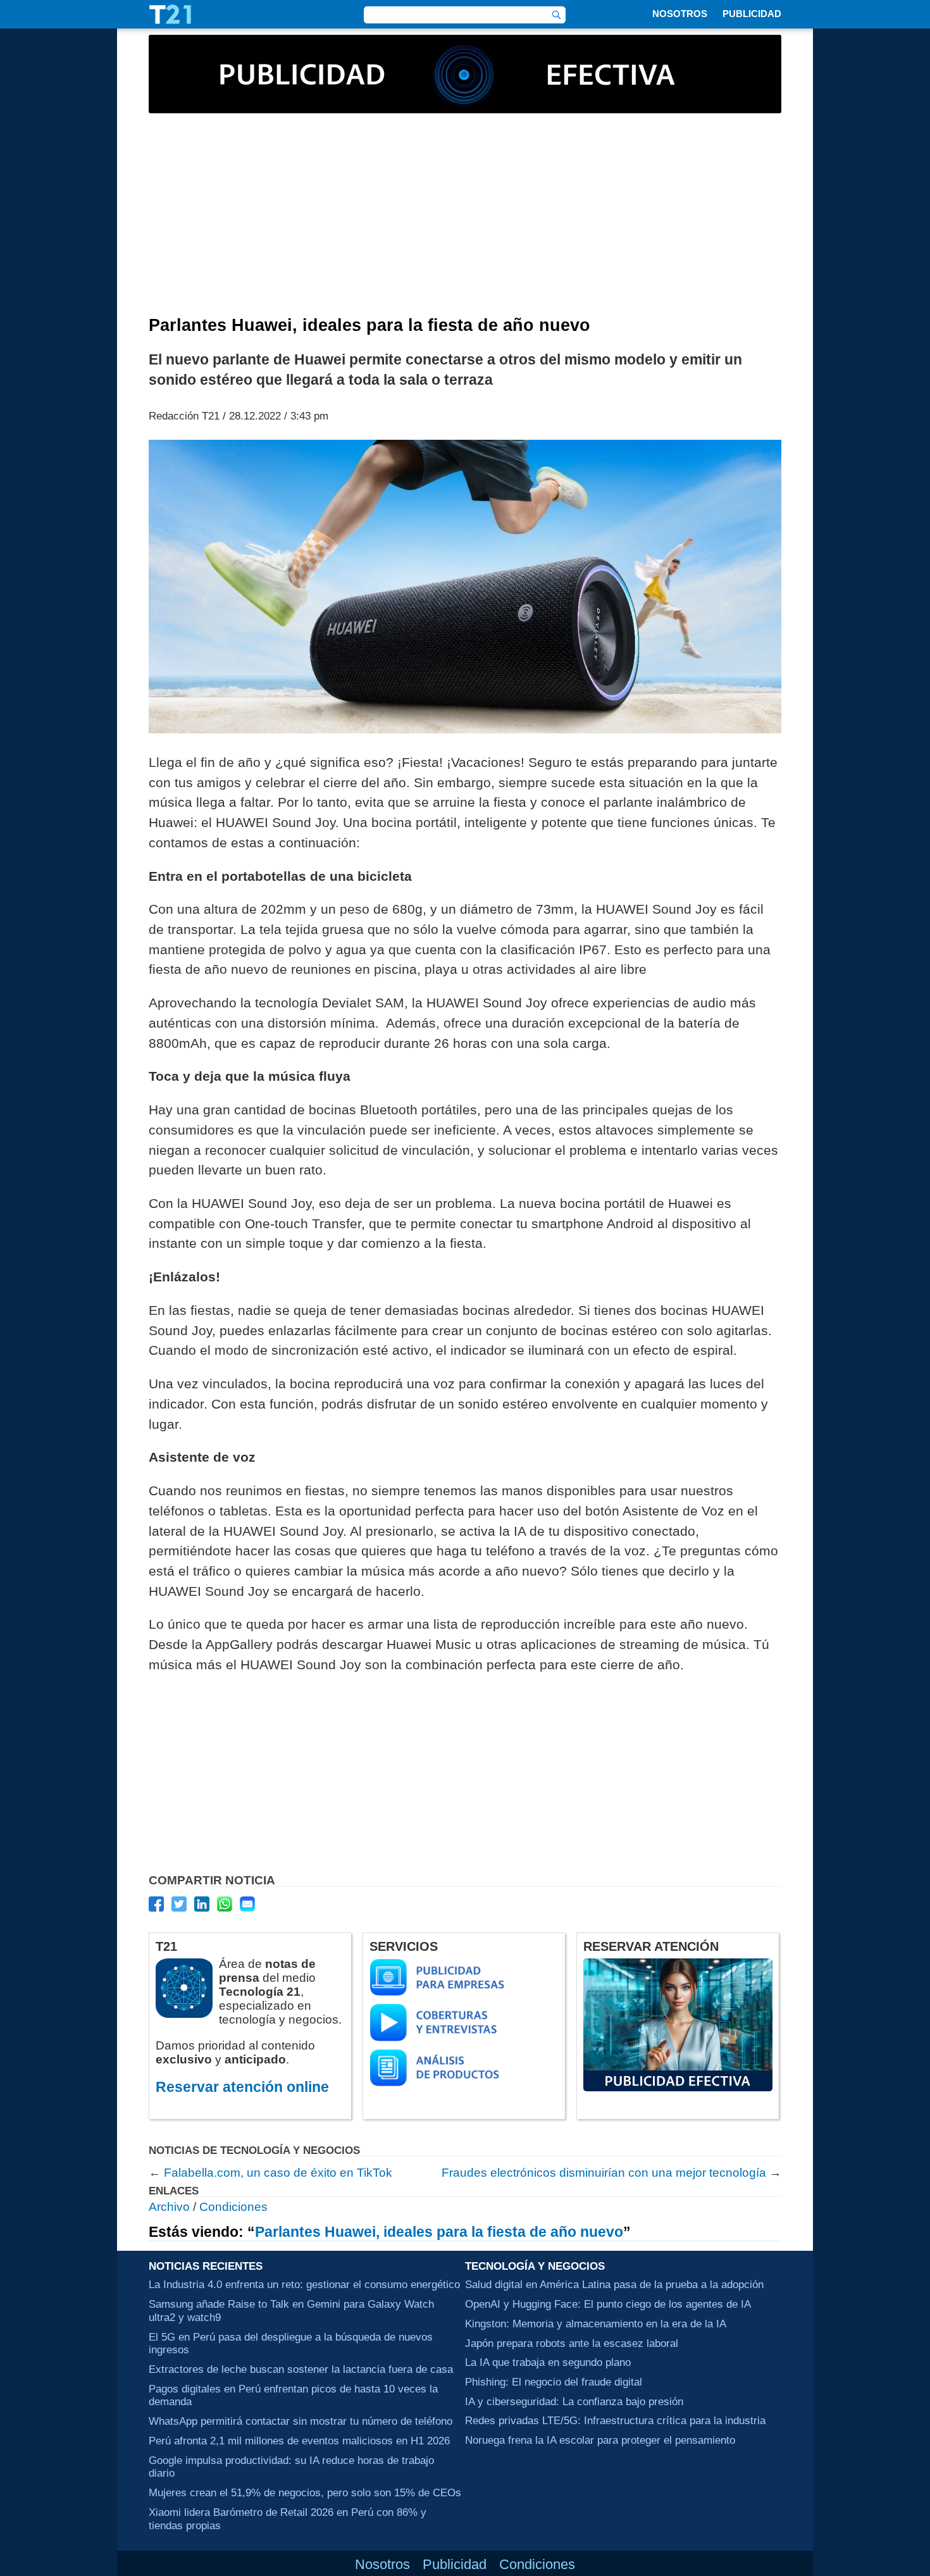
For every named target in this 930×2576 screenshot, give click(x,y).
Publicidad (752, 14)
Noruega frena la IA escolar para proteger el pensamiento (600, 2440)
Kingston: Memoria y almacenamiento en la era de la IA (596, 2324)
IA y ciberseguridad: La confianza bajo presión (574, 2401)
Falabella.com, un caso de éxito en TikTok (278, 2173)
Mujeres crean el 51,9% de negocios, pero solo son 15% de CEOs (305, 2492)
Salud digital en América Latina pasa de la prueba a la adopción (614, 2284)
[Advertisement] (465, 221)
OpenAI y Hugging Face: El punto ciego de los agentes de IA (608, 2304)
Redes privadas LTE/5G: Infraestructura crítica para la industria (615, 2420)
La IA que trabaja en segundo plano (548, 2362)
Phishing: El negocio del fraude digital (554, 2382)
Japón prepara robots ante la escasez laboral (572, 2343)
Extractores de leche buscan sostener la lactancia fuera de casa (301, 2369)
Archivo (169, 2207)
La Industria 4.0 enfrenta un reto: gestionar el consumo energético (304, 2284)
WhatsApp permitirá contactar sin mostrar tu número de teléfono (301, 2421)
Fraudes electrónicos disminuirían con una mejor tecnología (604, 2173)
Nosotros (680, 14)
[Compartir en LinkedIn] (202, 1904)
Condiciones (233, 2207)
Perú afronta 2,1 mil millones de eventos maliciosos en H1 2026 (299, 2441)
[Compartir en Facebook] (156, 1904)
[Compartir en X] (179, 1904)
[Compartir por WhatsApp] (225, 1904)
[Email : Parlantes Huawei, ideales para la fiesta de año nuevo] (247, 1904)
